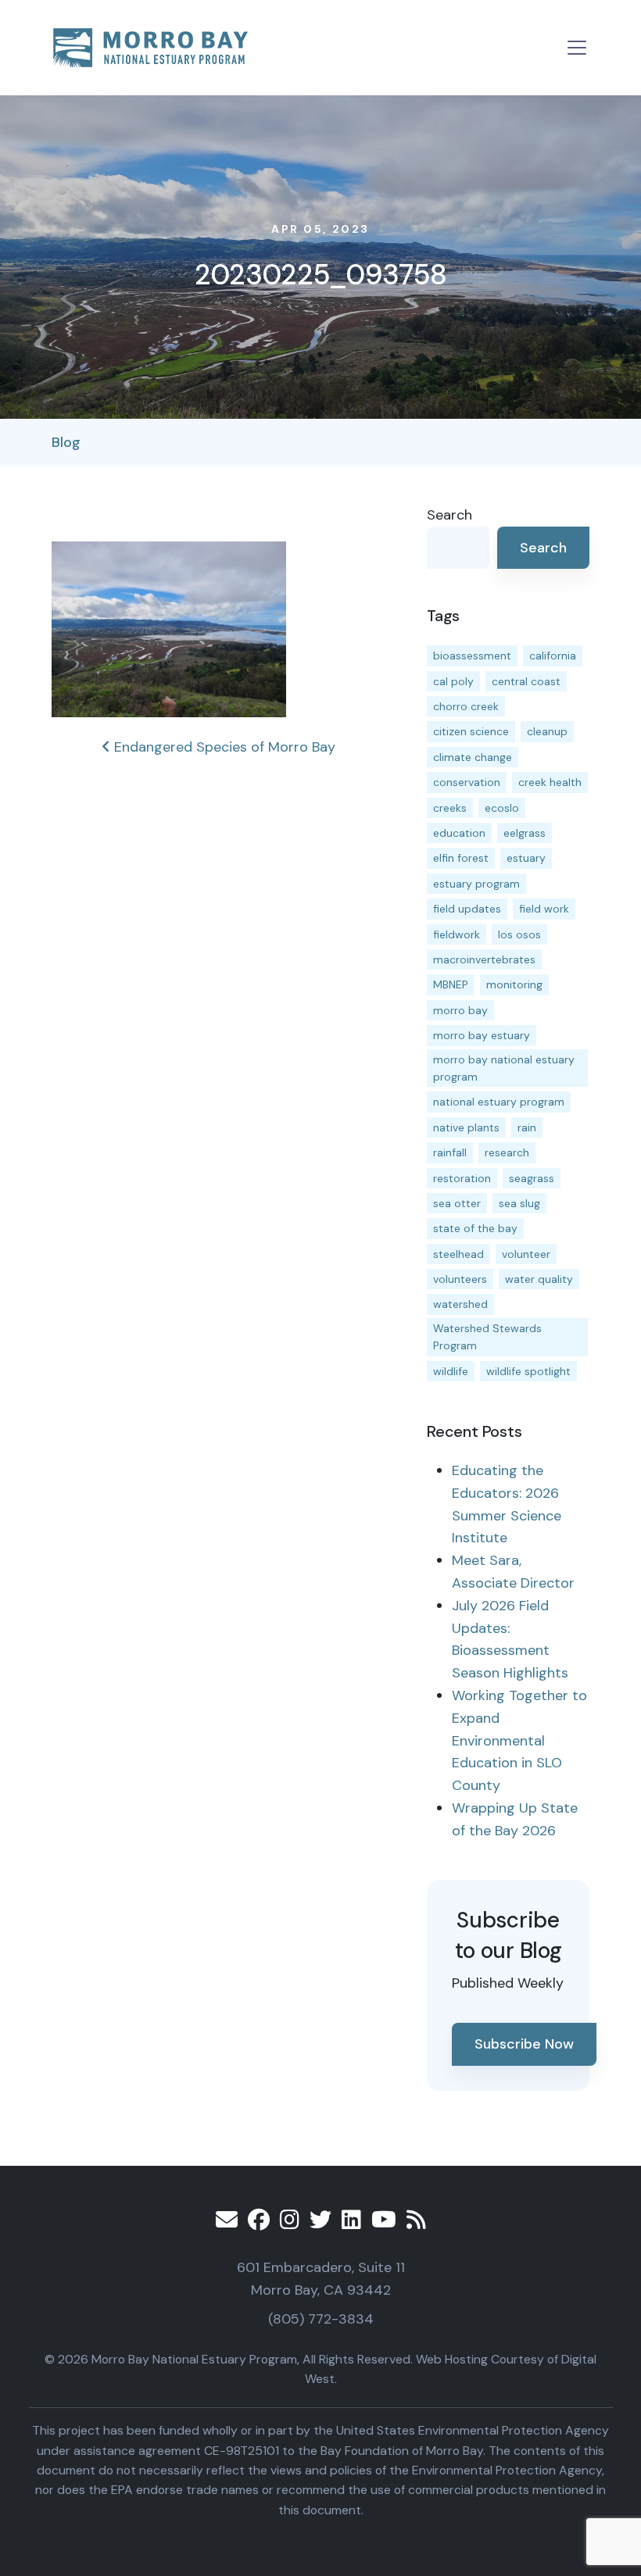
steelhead (458, 1254)
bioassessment (472, 656)
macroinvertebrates (484, 959)
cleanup (547, 731)
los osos (519, 934)
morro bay (460, 1010)
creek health (550, 782)
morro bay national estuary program (504, 1068)
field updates (467, 909)
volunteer (526, 1254)
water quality (539, 1279)
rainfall (450, 1152)
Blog (66, 442)
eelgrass (525, 833)
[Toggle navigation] (577, 48)
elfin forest (461, 858)
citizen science (471, 731)
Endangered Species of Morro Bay (223, 747)
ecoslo (502, 808)
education (459, 833)
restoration (462, 1178)
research (507, 1152)
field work (544, 909)
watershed (460, 1304)
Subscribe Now (524, 2044)
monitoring (514, 984)
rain (527, 1127)
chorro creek (466, 706)
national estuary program (499, 1102)
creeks (450, 808)
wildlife (451, 1371)
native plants (466, 1127)
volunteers (460, 1279)
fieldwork (457, 934)
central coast (526, 681)
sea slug (519, 1203)
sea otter (457, 1203)
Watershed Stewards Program (487, 1337)
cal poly (453, 681)
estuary (526, 858)
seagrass (532, 1178)
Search (449, 515)
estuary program (476, 884)
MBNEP (451, 984)
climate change (473, 757)
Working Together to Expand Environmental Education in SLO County (519, 1740)
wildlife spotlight (528, 1371)
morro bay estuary (482, 1035)
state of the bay (475, 1228)
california (553, 656)
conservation (467, 782)
